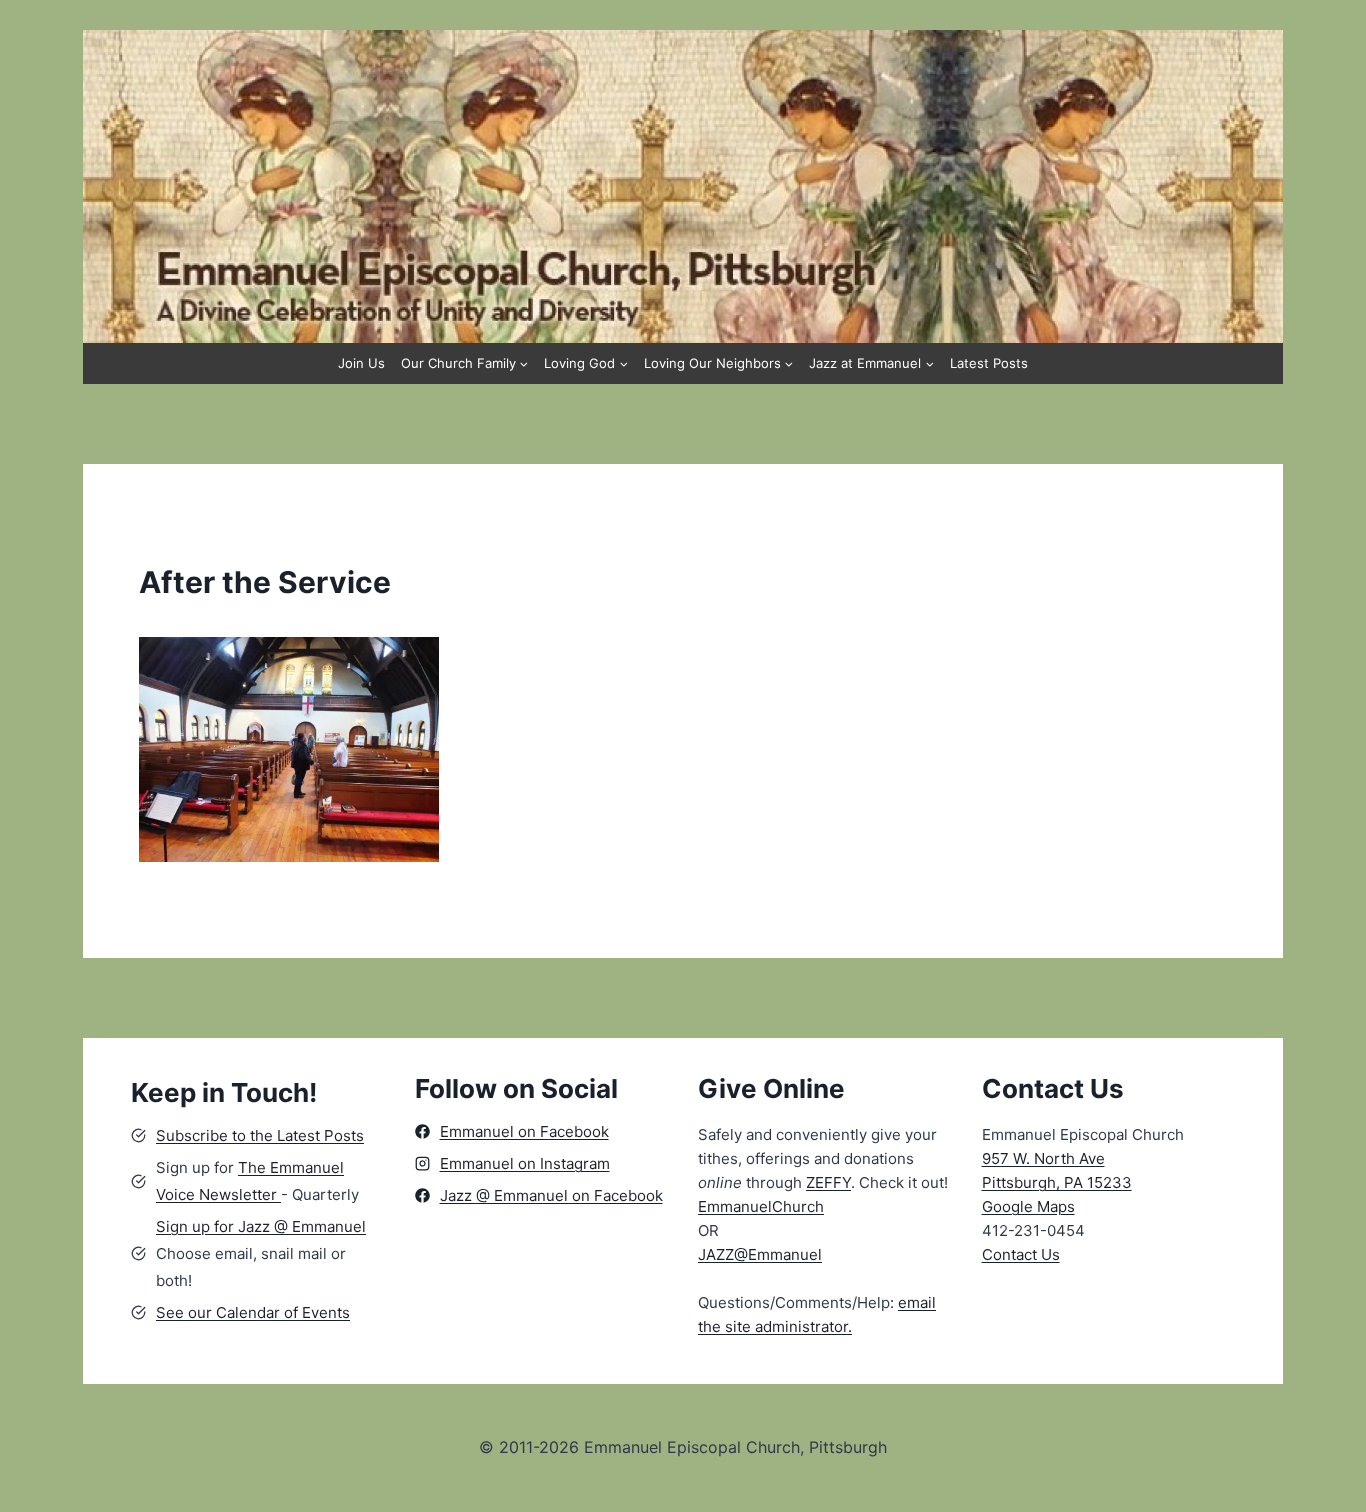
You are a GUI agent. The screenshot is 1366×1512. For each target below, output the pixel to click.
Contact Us (1021, 1254)
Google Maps (1028, 1206)
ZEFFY (828, 1182)
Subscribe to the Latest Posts (260, 1135)
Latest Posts (989, 363)
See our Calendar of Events (253, 1312)
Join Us (361, 363)
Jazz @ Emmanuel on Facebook (551, 1195)
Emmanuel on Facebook (524, 1131)
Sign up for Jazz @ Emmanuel (261, 1226)
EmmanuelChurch (761, 1206)
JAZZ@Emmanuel (760, 1254)
